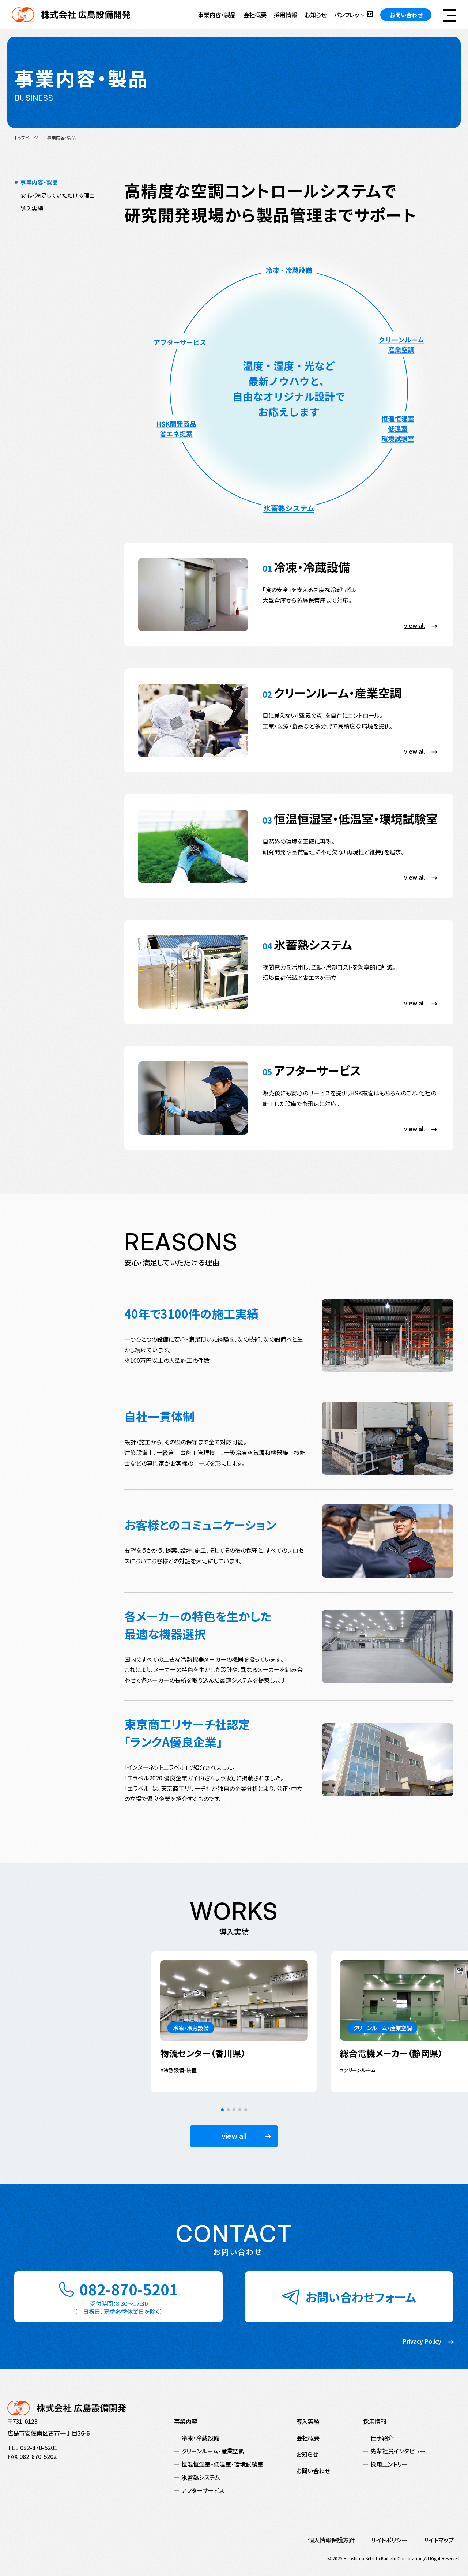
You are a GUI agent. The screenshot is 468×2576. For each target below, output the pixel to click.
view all (234, 2136)
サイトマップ (439, 2540)
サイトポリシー (389, 2540)
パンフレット (349, 15)
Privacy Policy (422, 2341)
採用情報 (286, 15)
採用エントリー (389, 2464)
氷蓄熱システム (201, 2477)
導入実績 (32, 208)
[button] (222, 2110)
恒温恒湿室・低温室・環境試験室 (222, 2464)
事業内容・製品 (217, 15)
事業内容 (186, 2421)
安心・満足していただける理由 (58, 195)
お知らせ (316, 15)
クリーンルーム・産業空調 (213, 2451)
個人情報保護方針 (331, 2540)
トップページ (27, 137)
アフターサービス (203, 2490)
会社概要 (255, 15)
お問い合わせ (406, 15)
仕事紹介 (382, 2438)
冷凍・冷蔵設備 (200, 2438)
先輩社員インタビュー (398, 2451)
